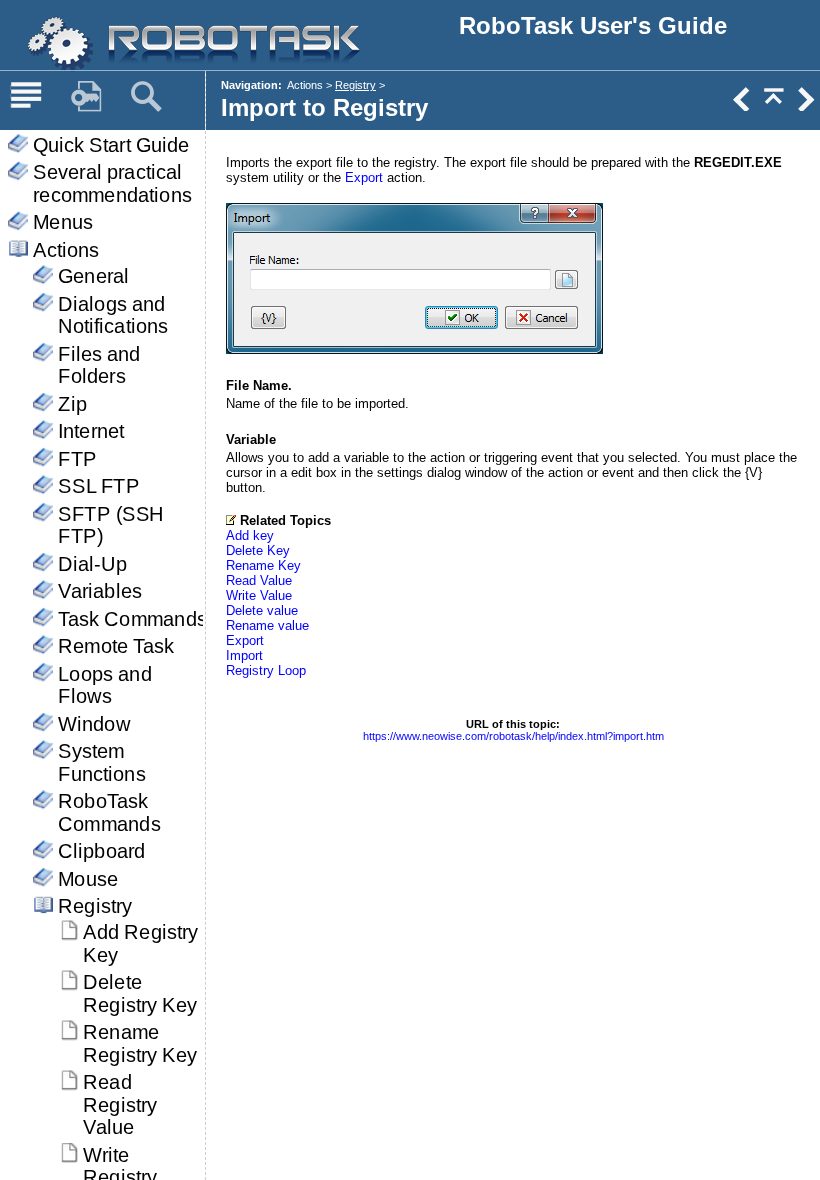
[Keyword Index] (86, 97)
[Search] (146, 97)
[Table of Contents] (26, 97)
